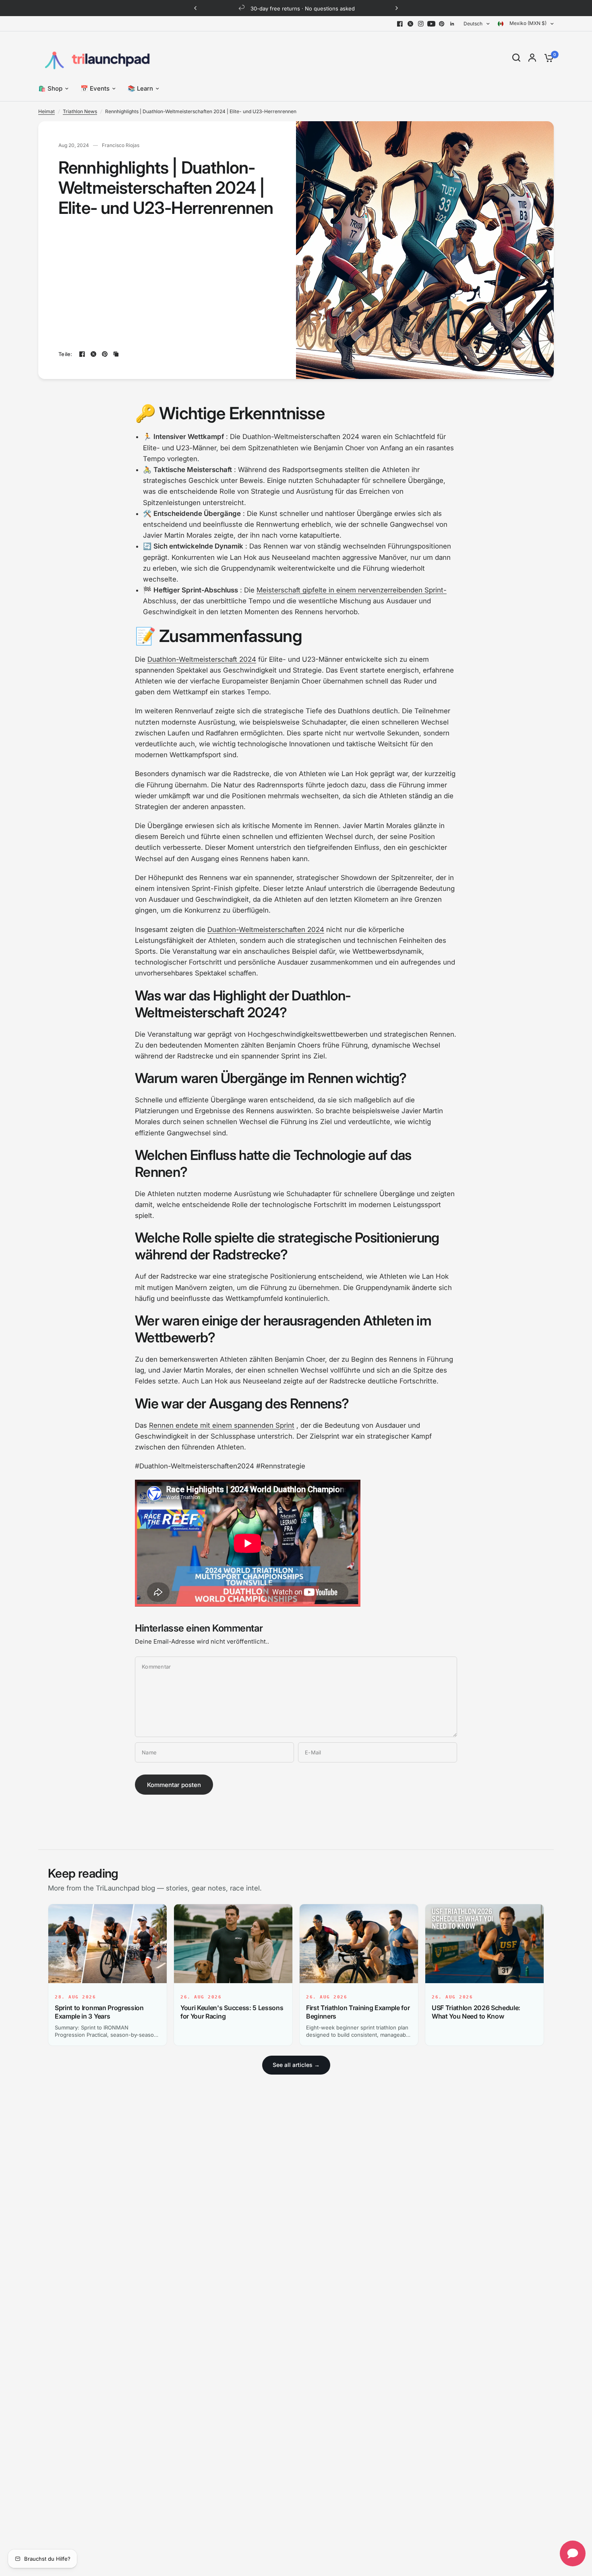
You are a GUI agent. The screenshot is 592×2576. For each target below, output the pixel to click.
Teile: (65, 354)
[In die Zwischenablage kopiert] (116, 354)
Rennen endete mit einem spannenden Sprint (222, 1425)
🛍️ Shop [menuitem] (50, 88)
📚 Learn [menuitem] (140, 88)
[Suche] (516, 58)
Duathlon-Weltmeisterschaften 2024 (266, 930)
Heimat (47, 111)
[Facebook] (400, 24)
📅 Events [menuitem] (95, 88)
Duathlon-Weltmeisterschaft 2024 (202, 659)
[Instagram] (421, 24)
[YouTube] (431, 24)
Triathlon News (80, 111)
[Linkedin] (452, 24)
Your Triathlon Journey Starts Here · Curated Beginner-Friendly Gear (365, 8)
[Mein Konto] (532, 58)
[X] (410, 24)
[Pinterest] (442, 24)
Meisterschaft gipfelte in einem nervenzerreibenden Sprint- (352, 590)
